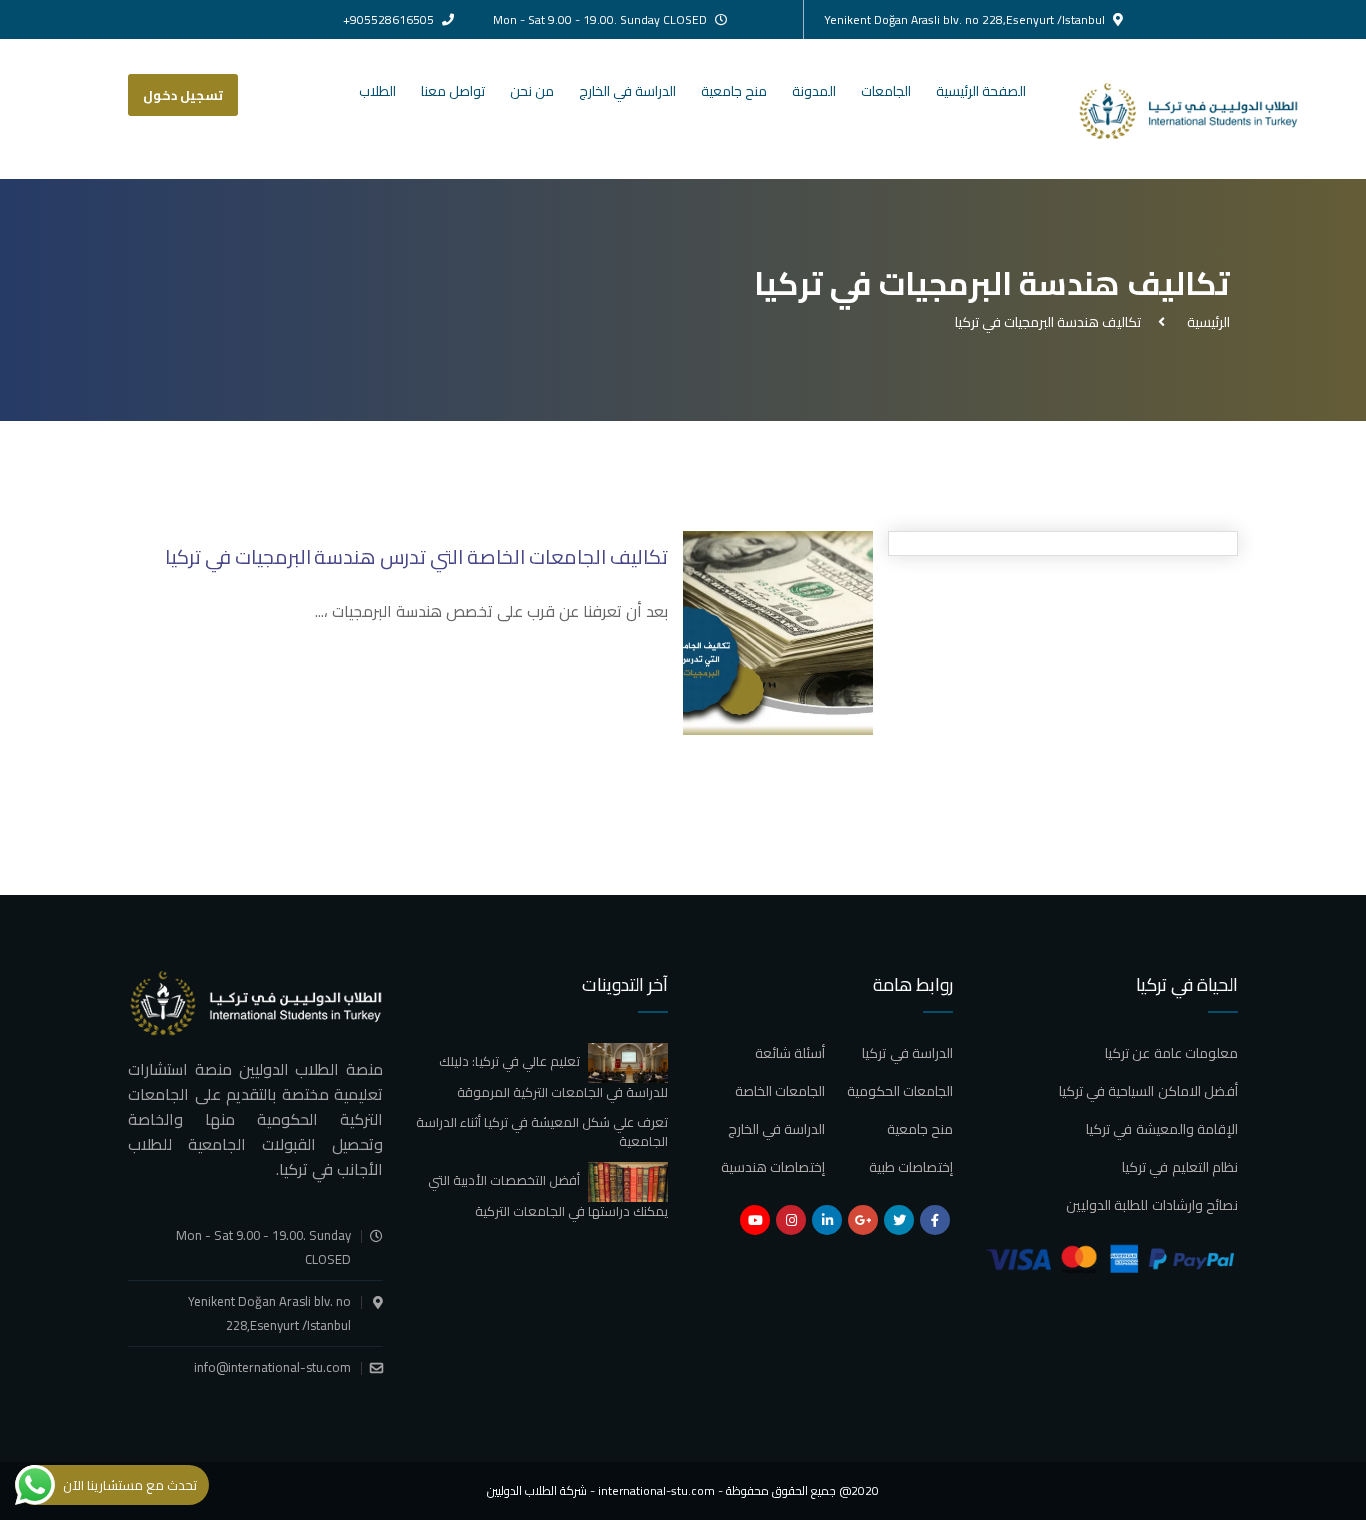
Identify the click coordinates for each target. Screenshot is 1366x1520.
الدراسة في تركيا (907, 1053)
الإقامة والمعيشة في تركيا (1162, 1129)
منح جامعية (734, 91)
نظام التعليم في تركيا (1180, 1167)
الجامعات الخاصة (780, 1091)
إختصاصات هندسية (773, 1167)
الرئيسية (1205, 322)
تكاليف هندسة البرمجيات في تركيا (1048, 322)
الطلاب (377, 91)
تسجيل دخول (183, 95)
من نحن (532, 91)
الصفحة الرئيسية (981, 91)
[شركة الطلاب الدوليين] (1206, 109)
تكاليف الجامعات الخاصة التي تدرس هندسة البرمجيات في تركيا (416, 556)
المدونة (814, 91)
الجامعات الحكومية (900, 1091)
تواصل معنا (453, 91)
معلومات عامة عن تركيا (1171, 1053)
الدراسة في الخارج (627, 91)
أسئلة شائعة (790, 1053)
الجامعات (886, 91)
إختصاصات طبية (911, 1167)
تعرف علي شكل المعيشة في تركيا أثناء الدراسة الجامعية (542, 1132)
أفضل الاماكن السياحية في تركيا (1148, 1091)
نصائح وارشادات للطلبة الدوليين (1152, 1205)
